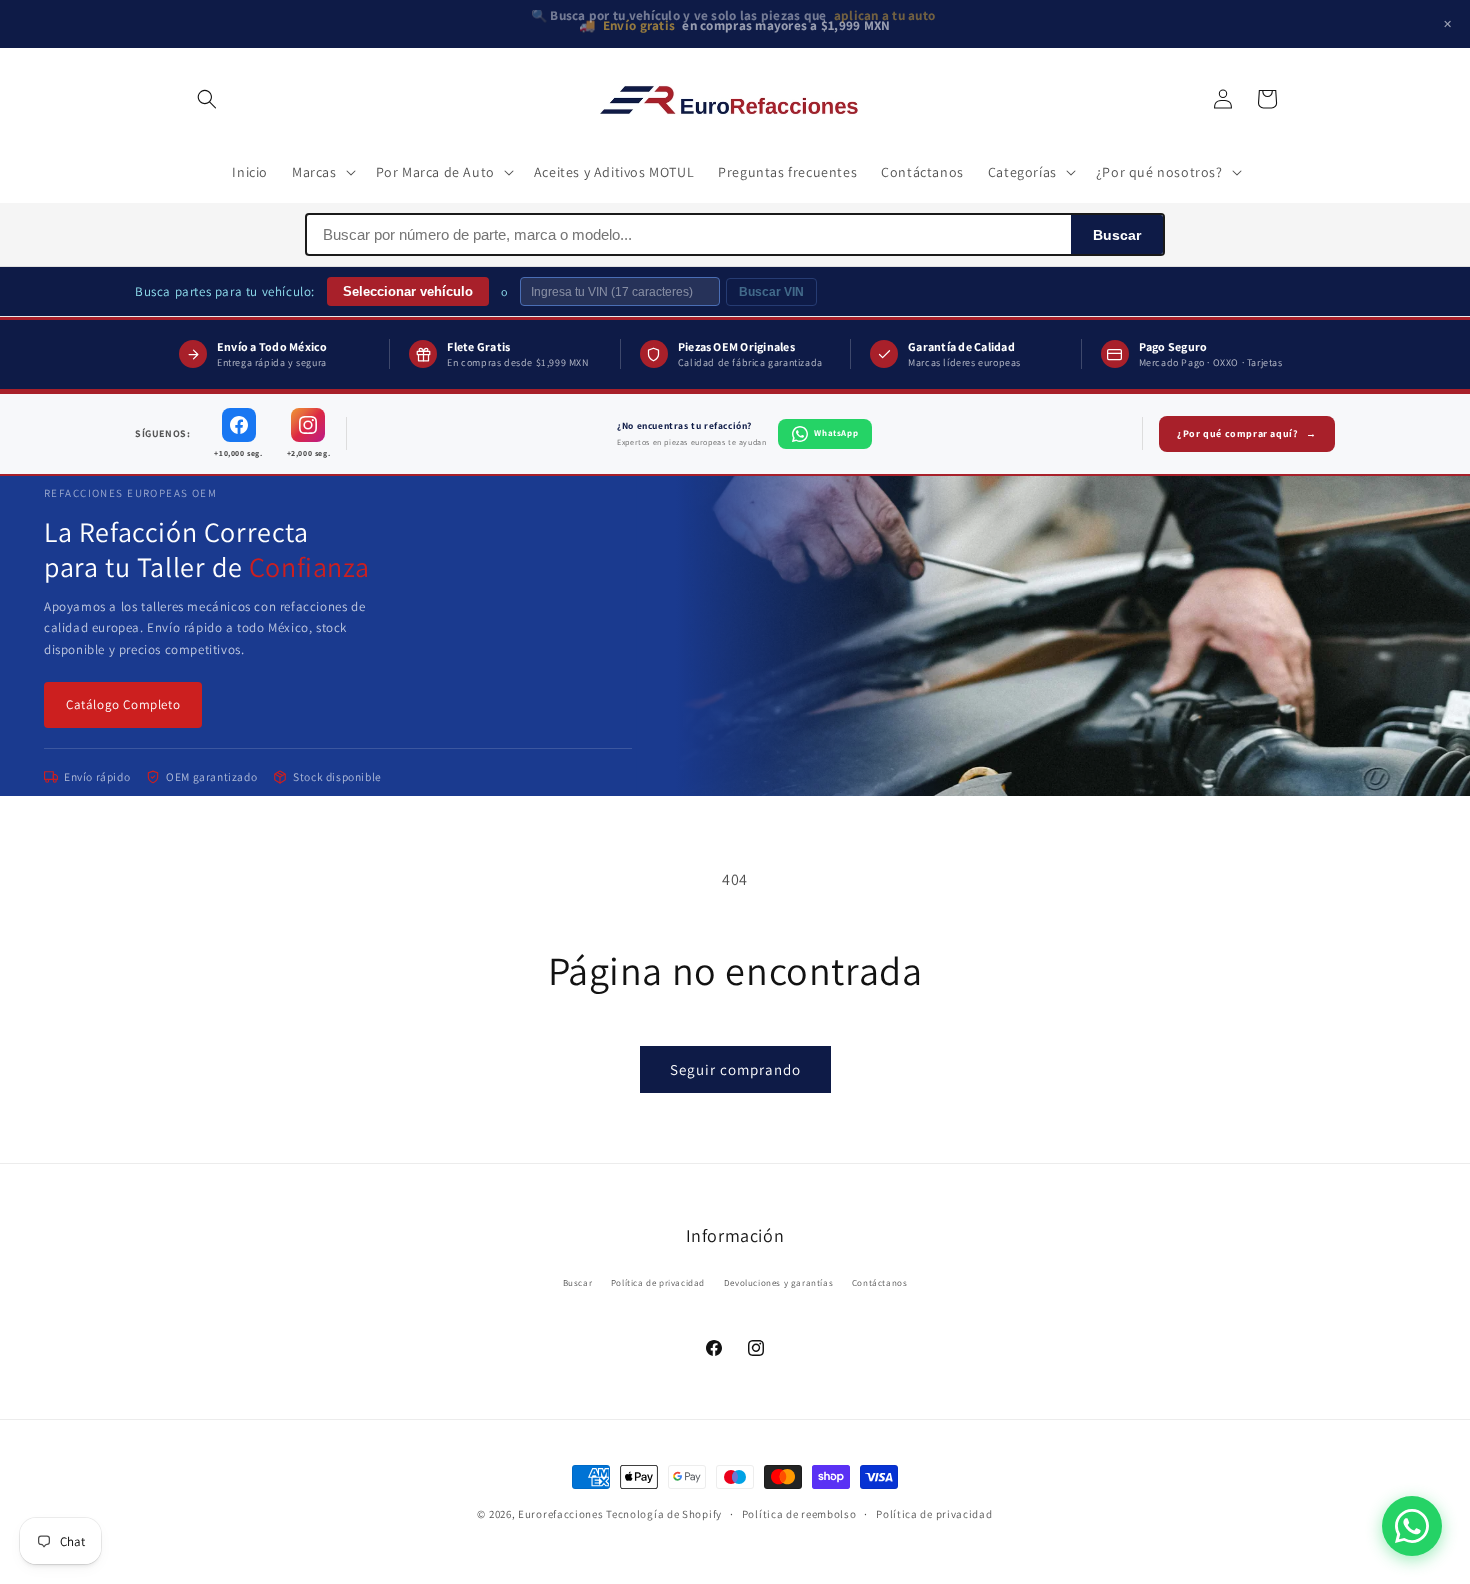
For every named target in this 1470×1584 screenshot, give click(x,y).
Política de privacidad (658, 1284)
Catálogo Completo (123, 704)
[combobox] (689, 234)
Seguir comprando (735, 1069)
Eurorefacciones (561, 1514)
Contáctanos (880, 1284)
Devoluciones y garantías (778, 1284)
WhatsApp (836, 433)
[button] (207, 99)
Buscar (1117, 235)
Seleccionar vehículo (408, 291)
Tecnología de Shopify (664, 1514)
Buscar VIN (771, 292)
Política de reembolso (799, 1513)
